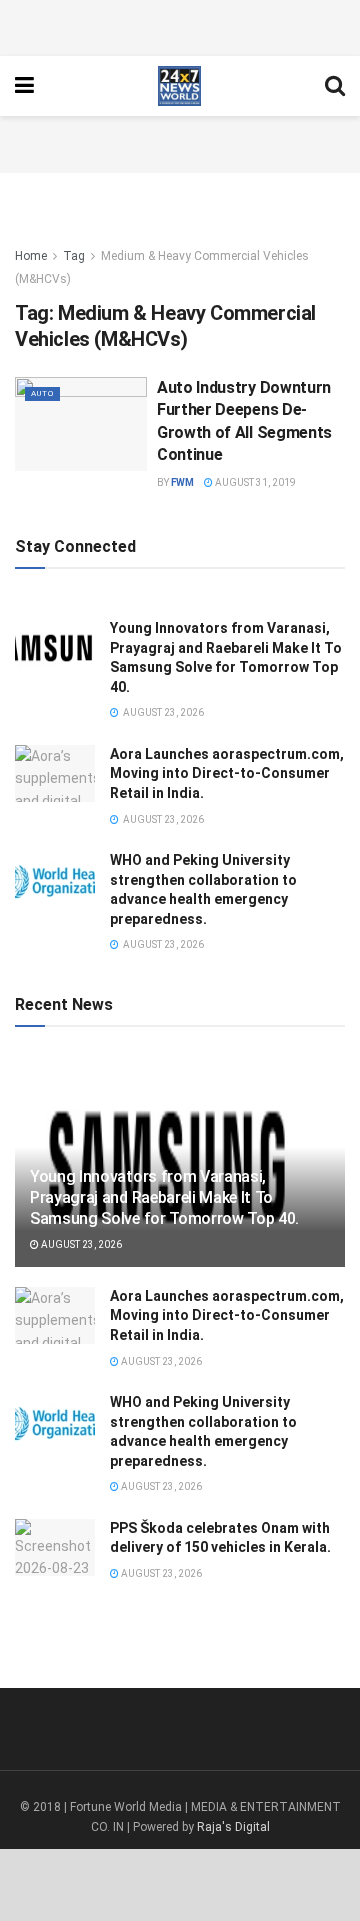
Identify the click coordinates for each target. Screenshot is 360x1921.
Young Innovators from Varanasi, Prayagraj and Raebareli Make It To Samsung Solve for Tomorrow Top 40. (164, 1197)
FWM (182, 482)
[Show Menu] (24, 86)
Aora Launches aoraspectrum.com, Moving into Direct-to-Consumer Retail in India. (227, 773)
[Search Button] (335, 86)
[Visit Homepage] (179, 86)
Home (31, 256)
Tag (74, 256)
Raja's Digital (233, 1827)
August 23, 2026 (80, 1244)
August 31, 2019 (254, 482)
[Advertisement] (180, 25)
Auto (42, 393)
